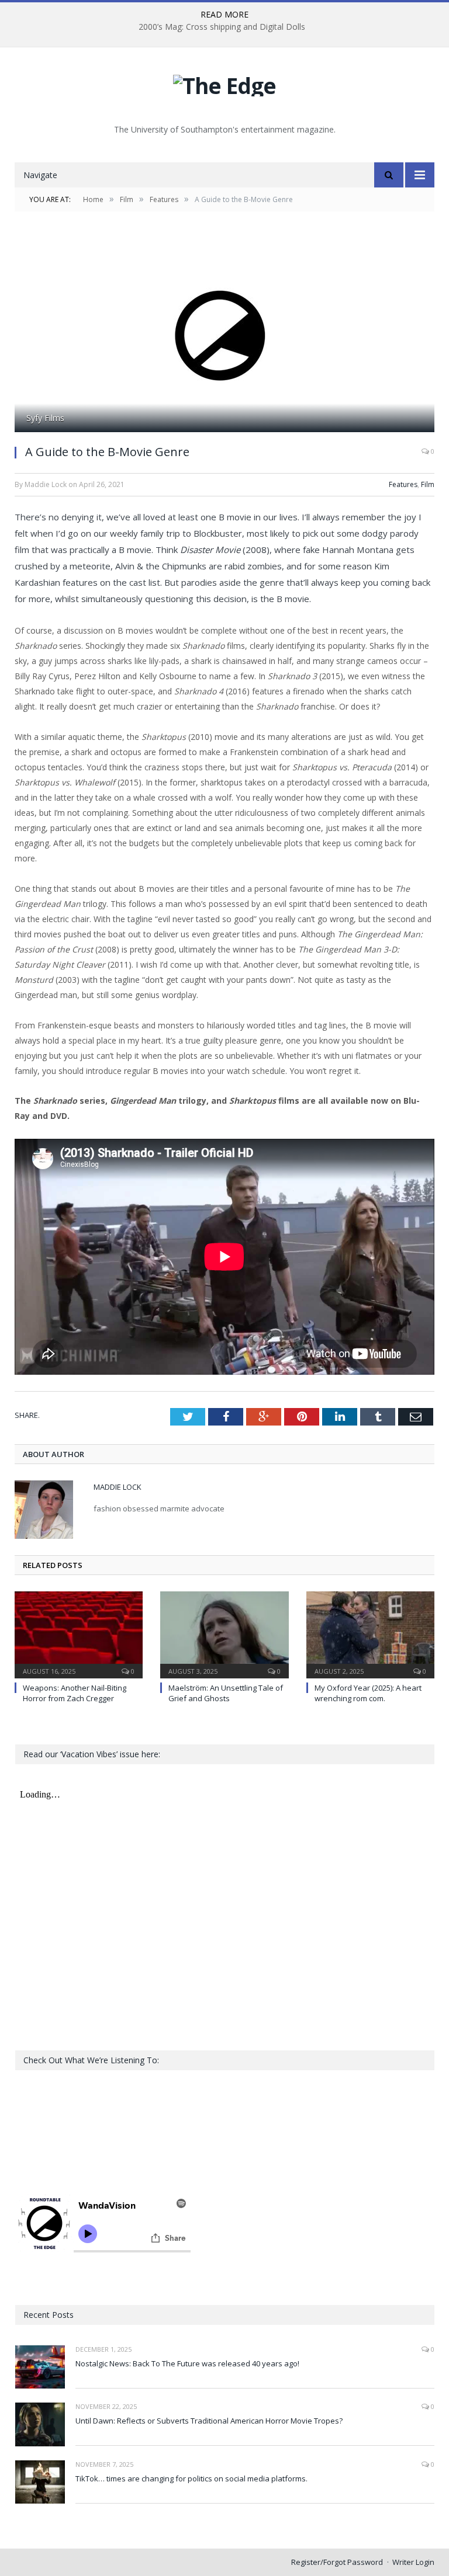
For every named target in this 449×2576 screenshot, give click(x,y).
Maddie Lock (118, 1487)
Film (428, 484)
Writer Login (413, 2562)
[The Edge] (224, 83)
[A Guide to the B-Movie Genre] (224, 336)
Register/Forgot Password (337, 2562)
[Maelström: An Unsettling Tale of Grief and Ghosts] (224, 1633)
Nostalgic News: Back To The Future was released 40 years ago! (187, 2363)
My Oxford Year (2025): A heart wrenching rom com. (368, 1693)
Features (403, 484)
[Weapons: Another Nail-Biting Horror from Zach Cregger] (79, 1633)
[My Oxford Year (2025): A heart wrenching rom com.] (370, 1633)
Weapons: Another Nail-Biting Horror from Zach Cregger (75, 1693)
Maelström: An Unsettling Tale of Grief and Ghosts (226, 1693)
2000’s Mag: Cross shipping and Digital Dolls (222, 27)
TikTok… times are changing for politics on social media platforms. (191, 2478)
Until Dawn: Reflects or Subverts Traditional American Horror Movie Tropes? (209, 2421)
